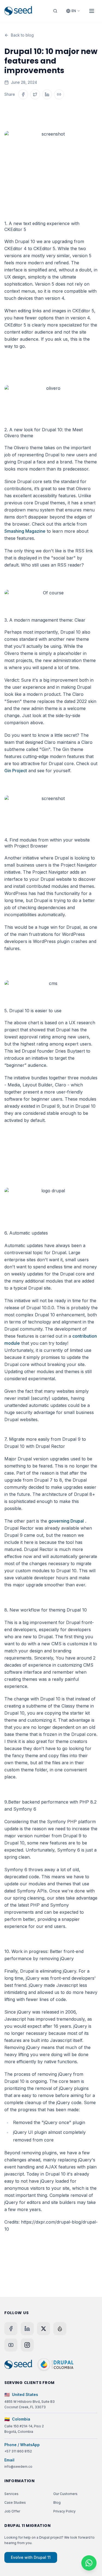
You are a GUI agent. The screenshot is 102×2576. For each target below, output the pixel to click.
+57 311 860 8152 (18, 2451)
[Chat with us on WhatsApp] (89, 2563)
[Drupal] (60, 2329)
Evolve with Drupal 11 (31, 2557)
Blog (57, 2502)
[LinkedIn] (27, 2329)
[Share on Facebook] (23, 94)
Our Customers (65, 2494)
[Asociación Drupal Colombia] (55, 2365)
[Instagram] (27, 2345)
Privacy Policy (64, 2511)
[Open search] (55, 11)
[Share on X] (35, 94)
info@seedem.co (18, 2466)
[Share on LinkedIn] (47, 94)
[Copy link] (59, 94)
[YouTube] (11, 2345)
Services (11, 2494)
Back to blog (22, 35)
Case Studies (15, 2502)
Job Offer (12, 2511)
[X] (44, 2329)
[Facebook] (11, 2329)
